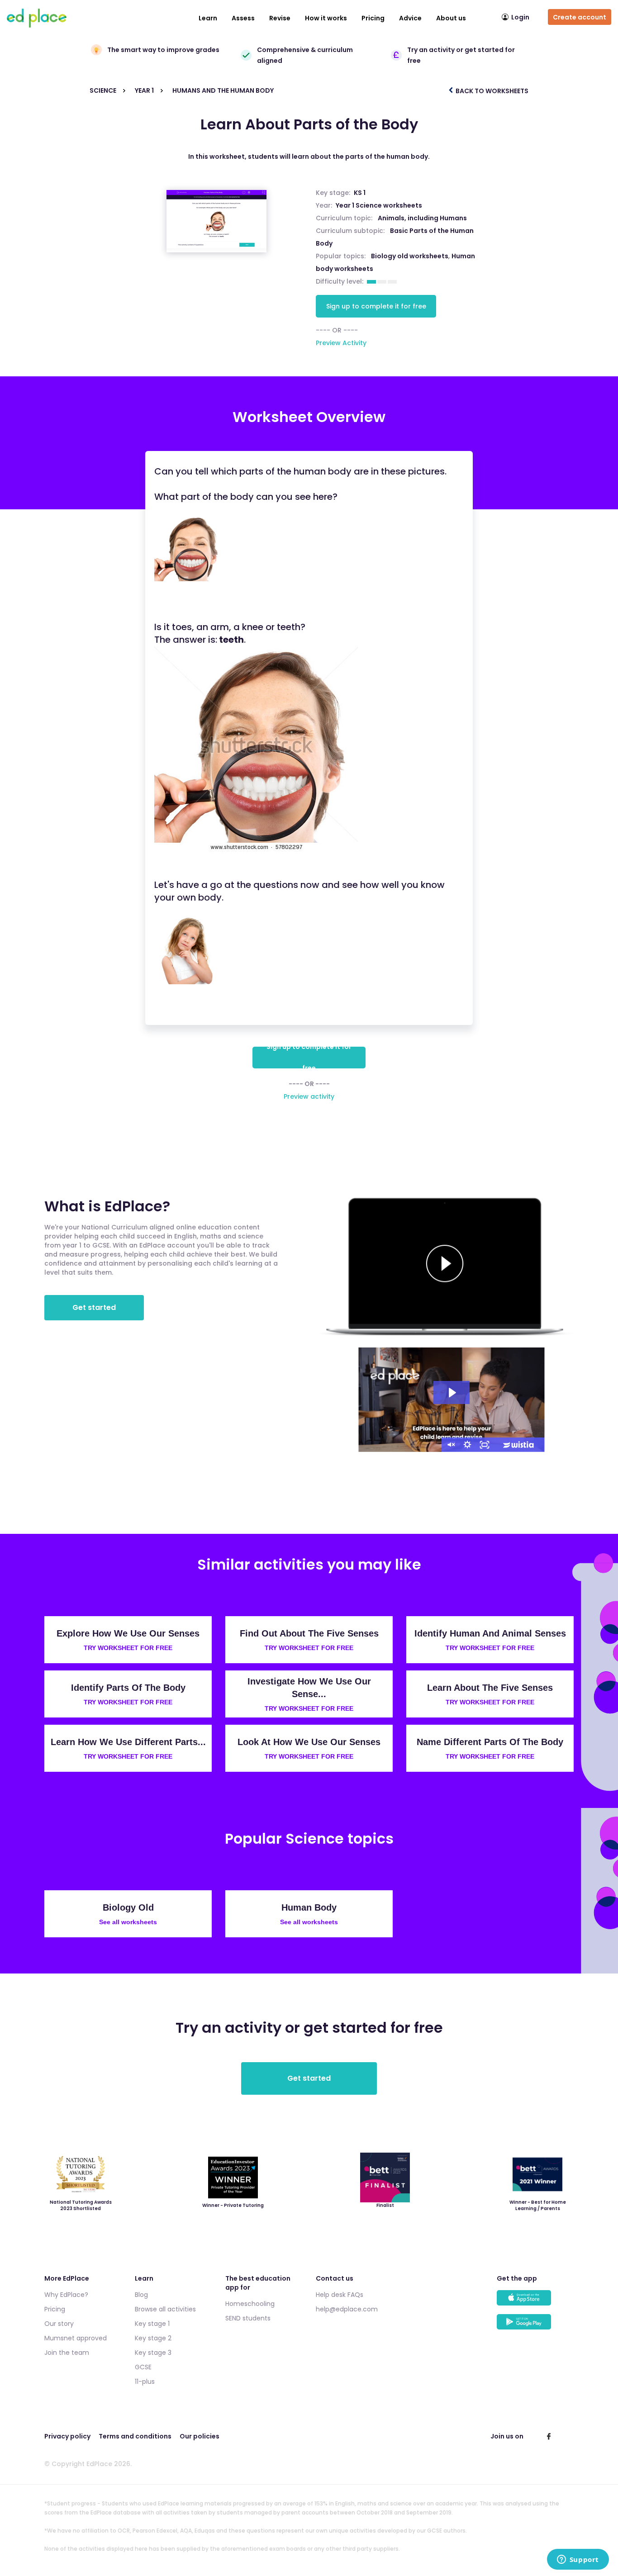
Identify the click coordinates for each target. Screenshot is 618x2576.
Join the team (67, 2353)
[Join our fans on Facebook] (549, 2436)
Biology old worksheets (410, 256)
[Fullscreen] (485, 1445)
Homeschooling (250, 2304)
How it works (326, 18)
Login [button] (520, 17)
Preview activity (309, 1096)
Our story (59, 2324)
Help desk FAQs (340, 2295)
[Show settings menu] (467, 1445)
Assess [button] (243, 18)
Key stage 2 (153, 2338)
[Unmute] (450, 1445)
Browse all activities (165, 2309)
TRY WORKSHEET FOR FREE (128, 1648)
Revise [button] (280, 18)
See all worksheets (128, 1922)
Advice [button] (410, 18)
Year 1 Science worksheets (379, 205)
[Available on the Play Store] (535, 2326)
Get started (94, 1307)
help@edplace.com (347, 2309)
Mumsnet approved (76, 2338)
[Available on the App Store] (535, 2302)
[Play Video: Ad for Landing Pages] (452, 1393)
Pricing (373, 18)
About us (451, 18)
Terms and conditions (135, 2436)
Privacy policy (67, 2436)
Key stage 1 (152, 2324)
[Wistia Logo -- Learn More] (519, 1445)
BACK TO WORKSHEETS (491, 91)
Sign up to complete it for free (376, 306)
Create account (580, 17)
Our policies (200, 2436)
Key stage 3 (153, 2353)
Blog (141, 2295)
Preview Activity (341, 343)
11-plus (145, 2381)
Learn (208, 18)
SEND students (248, 2318)
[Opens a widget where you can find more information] (578, 2560)
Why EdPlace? (66, 2295)
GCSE (143, 2367)
